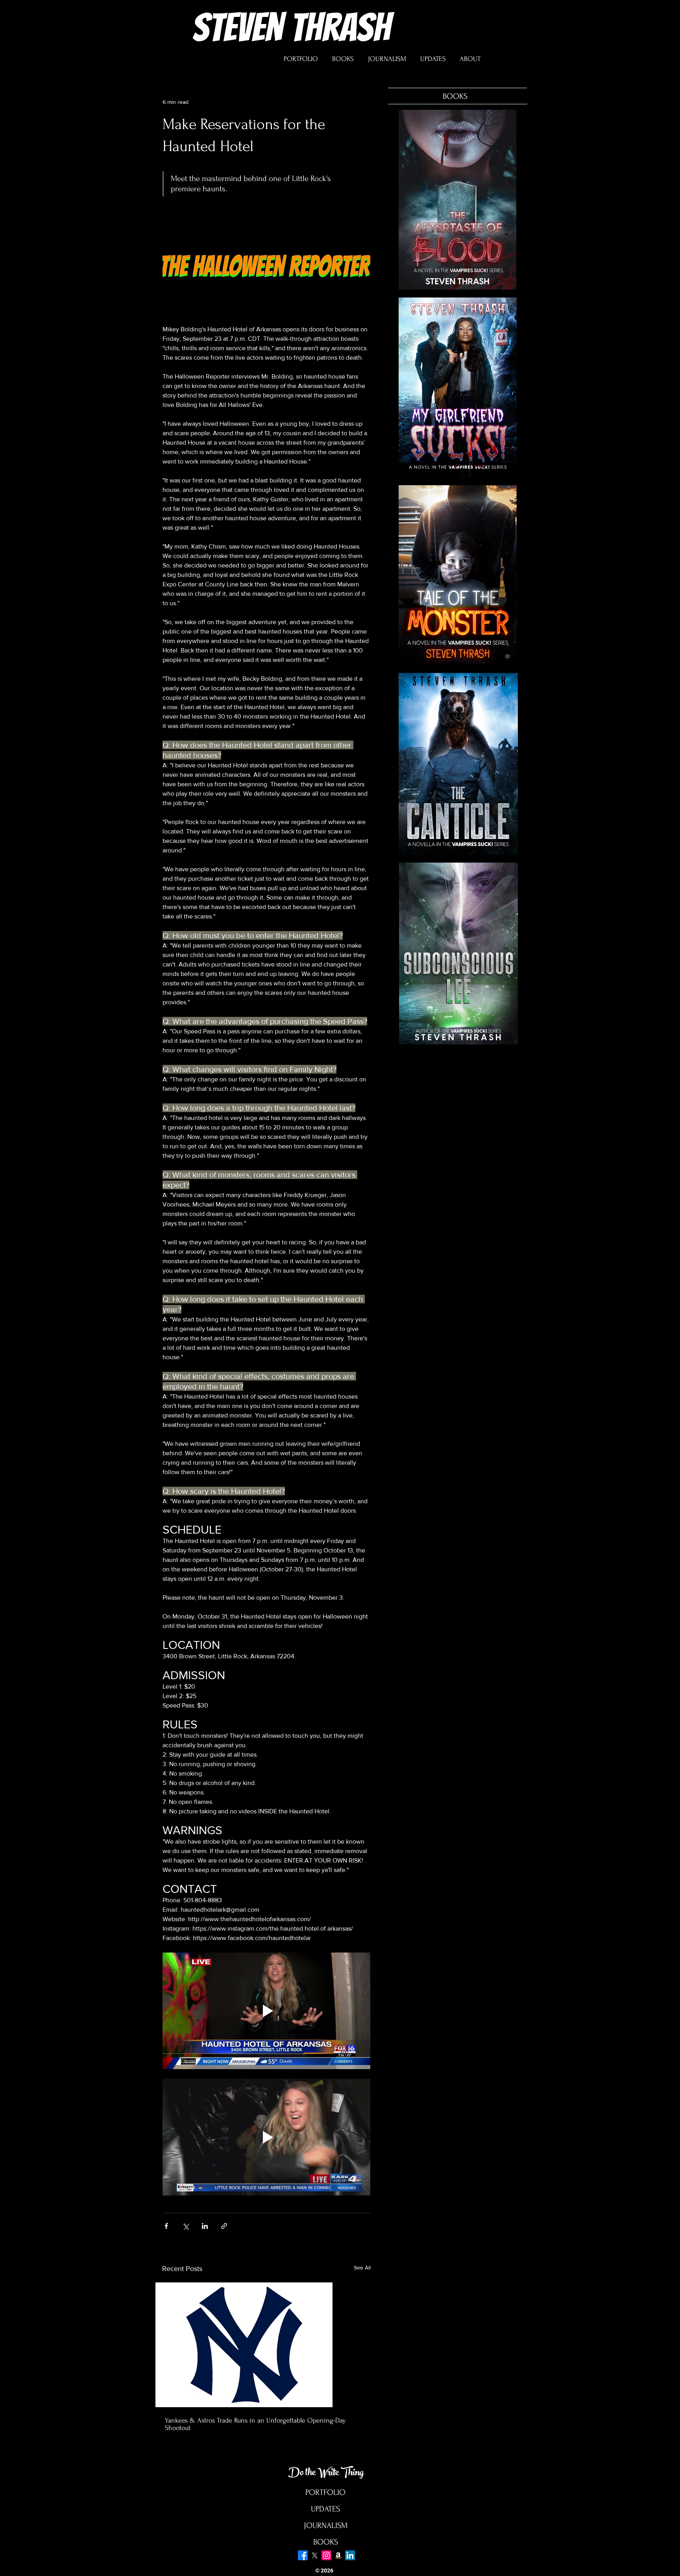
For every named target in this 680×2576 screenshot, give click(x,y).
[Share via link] (224, 2226)
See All (362, 2267)
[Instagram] (326, 2555)
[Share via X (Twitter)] (186, 2226)
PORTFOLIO (325, 2492)
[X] (315, 2555)
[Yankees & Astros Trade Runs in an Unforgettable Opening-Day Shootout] (266, 2345)
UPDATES (325, 2509)
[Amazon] (338, 2555)
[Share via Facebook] (166, 2226)
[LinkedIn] (350, 2555)
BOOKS (326, 2542)
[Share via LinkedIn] (205, 2226)
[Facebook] (303, 2555)
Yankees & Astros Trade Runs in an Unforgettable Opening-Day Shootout (255, 2424)
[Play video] (266, 2011)
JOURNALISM (326, 2525)
